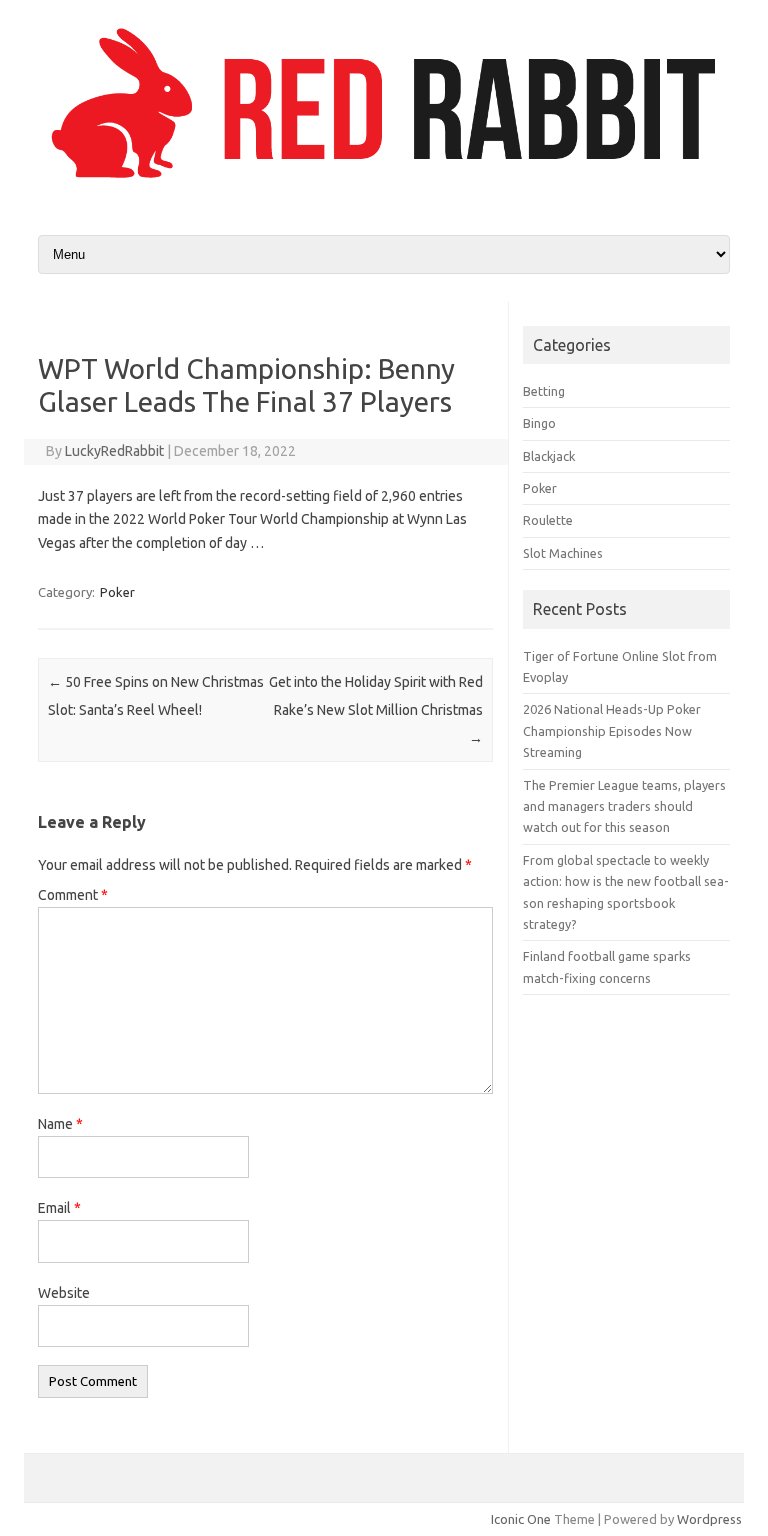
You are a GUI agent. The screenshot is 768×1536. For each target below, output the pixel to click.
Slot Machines (563, 553)
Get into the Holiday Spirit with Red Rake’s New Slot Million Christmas (376, 710)
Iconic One (521, 1519)
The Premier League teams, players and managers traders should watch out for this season (624, 806)
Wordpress (709, 1519)
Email (59, 1208)
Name (60, 1124)
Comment (73, 895)
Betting (544, 391)
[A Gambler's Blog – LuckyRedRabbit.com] (384, 183)
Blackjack (549, 456)
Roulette (548, 520)
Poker (117, 592)
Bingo (539, 423)
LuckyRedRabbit (114, 451)
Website (64, 1293)
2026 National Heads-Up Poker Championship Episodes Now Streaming (612, 730)
